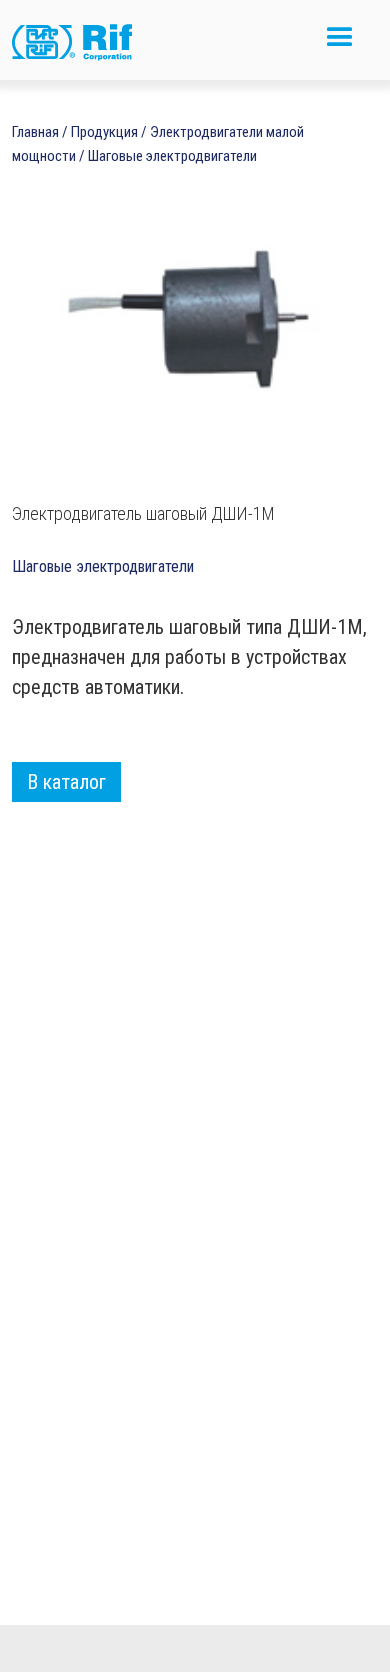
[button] (340, 45)
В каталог (66, 782)
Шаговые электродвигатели (172, 156)
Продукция (104, 132)
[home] (87, 45)
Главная (35, 132)
